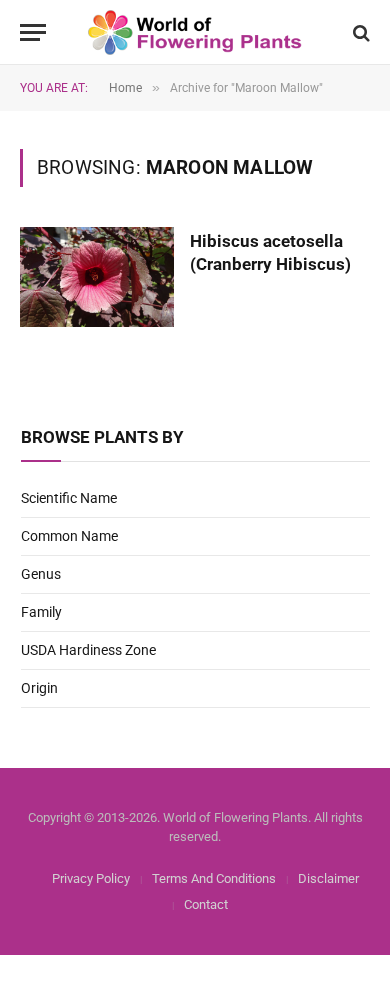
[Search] (359, 32)
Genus (41, 574)
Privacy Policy (91, 878)
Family (41, 612)
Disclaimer (328, 878)
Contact (206, 904)
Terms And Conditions (214, 878)
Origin (39, 688)
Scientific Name (69, 498)
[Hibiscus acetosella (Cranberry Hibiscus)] (97, 277)
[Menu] (33, 32)
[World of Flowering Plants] (195, 32)
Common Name (69, 536)
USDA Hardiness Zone (88, 650)
